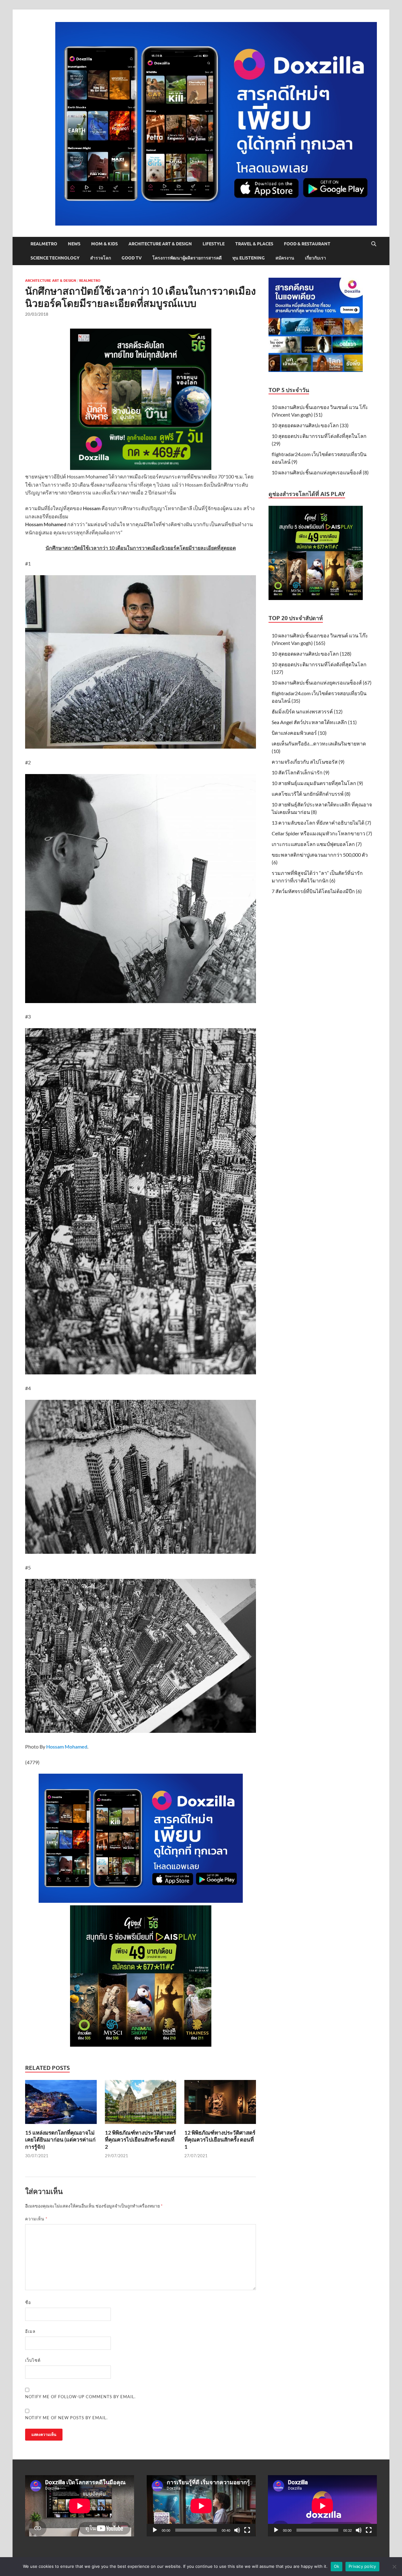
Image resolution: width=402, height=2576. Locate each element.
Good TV (132, 258)
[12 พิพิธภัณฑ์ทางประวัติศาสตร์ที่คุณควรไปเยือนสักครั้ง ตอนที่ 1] (220, 2104)
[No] (394, 2567)
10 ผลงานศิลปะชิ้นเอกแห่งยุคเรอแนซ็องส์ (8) (320, 472)
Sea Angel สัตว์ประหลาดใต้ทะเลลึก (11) (314, 722)
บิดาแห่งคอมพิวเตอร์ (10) (299, 733)
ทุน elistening (249, 258)
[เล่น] (155, 2530)
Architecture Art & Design (160, 244)
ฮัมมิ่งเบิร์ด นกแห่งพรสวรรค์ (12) (307, 711)
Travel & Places (254, 244)
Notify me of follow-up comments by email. (80, 2397)
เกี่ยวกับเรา (315, 258)
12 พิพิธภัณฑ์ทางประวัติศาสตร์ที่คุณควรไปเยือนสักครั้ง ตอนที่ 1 (220, 2139)
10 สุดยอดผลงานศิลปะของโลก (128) (312, 654)
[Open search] (374, 244)
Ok (337, 2566)
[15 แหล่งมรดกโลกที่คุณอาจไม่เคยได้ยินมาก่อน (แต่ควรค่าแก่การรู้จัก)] (61, 2104)
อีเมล (30, 2331)
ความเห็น (36, 2219)
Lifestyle (214, 244)
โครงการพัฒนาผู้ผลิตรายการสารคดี (187, 258)
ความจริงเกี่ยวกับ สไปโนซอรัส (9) (308, 762)
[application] (201, 2506)
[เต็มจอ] (247, 2530)
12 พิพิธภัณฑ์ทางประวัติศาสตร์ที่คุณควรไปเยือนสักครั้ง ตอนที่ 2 (140, 2139)
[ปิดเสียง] (237, 2530)
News (74, 244)
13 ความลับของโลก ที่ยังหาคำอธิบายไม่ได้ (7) (321, 823)
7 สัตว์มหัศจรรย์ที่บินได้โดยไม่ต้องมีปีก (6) (317, 891)
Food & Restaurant (307, 244)
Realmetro (44, 244)
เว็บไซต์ (33, 2360)
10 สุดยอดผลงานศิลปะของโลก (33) (310, 425)
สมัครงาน (285, 258)
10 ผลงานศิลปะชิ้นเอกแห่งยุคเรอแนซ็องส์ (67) (322, 682)
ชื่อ (28, 2302)
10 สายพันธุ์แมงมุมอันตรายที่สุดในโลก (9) (317, 783)
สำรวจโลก (100, 258)
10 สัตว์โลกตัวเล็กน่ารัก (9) (301, 772)
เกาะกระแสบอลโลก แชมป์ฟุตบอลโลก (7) (317, 844)
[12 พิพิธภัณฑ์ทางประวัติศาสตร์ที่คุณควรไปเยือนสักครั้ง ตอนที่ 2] (141, 2104)
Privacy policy (362, 2566)
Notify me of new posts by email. (66, 2418)
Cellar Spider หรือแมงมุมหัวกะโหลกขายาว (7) (322, 833)
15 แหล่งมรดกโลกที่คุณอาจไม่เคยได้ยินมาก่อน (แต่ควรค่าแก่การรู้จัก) (60, 2139)
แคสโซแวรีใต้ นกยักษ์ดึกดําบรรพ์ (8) (311, 794)
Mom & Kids (104, 244)
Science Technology (55, 258)
